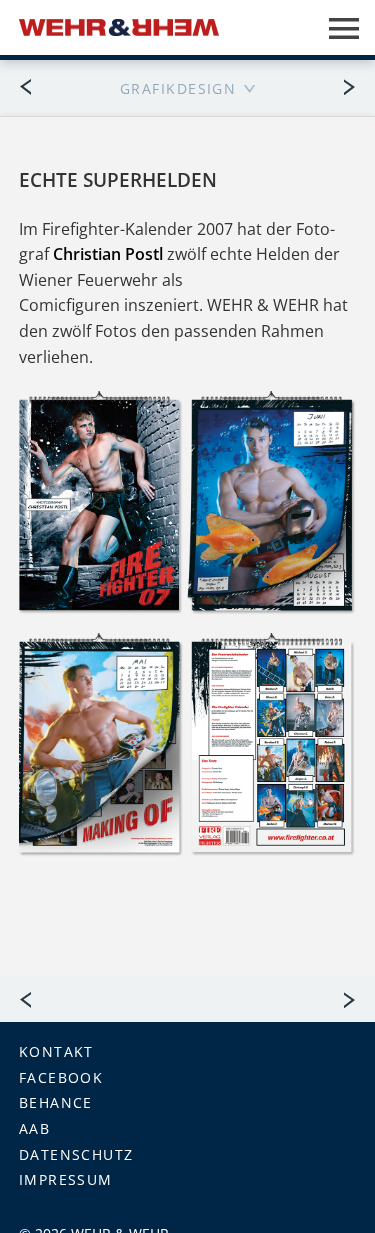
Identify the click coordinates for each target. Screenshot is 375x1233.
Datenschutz (76, 1154)
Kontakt (56, 1051)
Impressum (66, 1179)
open (344, 28)
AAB (34, 1128)
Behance (56, 1102)
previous (34, 86)
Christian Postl (108, 254)
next (341, 86)
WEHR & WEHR (119, 27)
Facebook (61, 1077)
